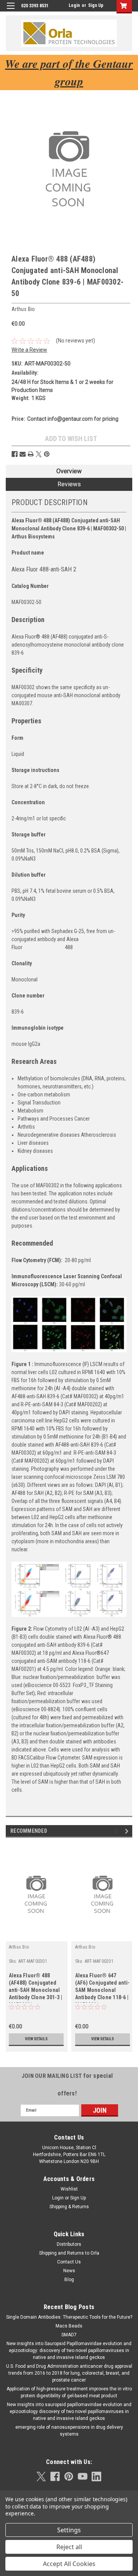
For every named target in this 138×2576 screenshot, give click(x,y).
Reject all (69, 2547)
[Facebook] (15, 454)
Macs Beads (69, 2326)
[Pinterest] (47, 454)
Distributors (69, 2244)
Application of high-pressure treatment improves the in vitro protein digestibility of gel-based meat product (69, 2392)
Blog (69, 2280)
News (69, 2271)
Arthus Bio (19, 1947)
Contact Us (69, 2262)
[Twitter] (39, 454)
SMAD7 (69, 2335)
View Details (36, 2039)
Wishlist (69, 2189)
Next (128, 1831)
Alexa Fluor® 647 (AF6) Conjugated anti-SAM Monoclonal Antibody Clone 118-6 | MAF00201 (103, 1988)
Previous (117, 1831)
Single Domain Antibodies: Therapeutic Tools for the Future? (69, 2317)
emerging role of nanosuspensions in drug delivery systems (69, 2431)
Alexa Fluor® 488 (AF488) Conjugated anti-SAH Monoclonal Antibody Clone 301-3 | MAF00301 (36, 1988)
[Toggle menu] (11, 11)
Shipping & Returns (69, 2207)
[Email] (23, 454)
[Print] (31, 454)
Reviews (69, 484)
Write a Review (29, 350)
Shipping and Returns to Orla (69, 2253)
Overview (69, 471)
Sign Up (96, 5)
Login (74, 5)
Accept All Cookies (69, 2564)
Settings (69, 2530)
